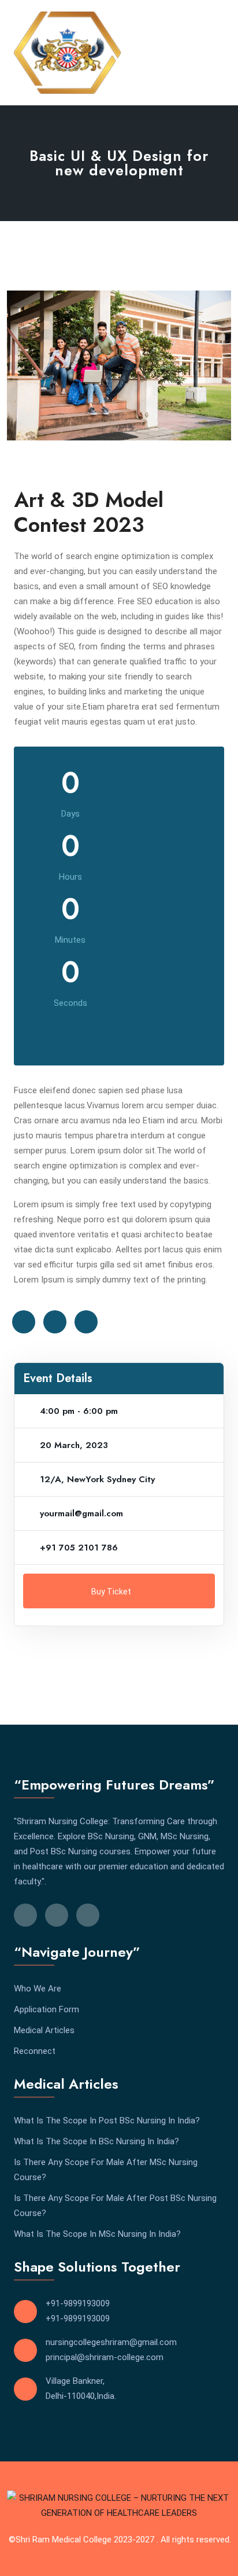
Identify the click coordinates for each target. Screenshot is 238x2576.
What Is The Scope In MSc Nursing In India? (97, 2234)
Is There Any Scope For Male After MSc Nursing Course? (106, 2170)
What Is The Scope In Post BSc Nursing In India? (107, 2121)
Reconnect (35, 2051)
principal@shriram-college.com (105, 2357)
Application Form (47, 2009)
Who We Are (38, 1989)
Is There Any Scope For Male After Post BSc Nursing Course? (115, 2206)
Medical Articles (44, 2030)
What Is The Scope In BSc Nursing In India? (96, 2141)
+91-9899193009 (78, 2303)
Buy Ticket (112, 1592)
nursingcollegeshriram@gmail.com (111, 2342)
